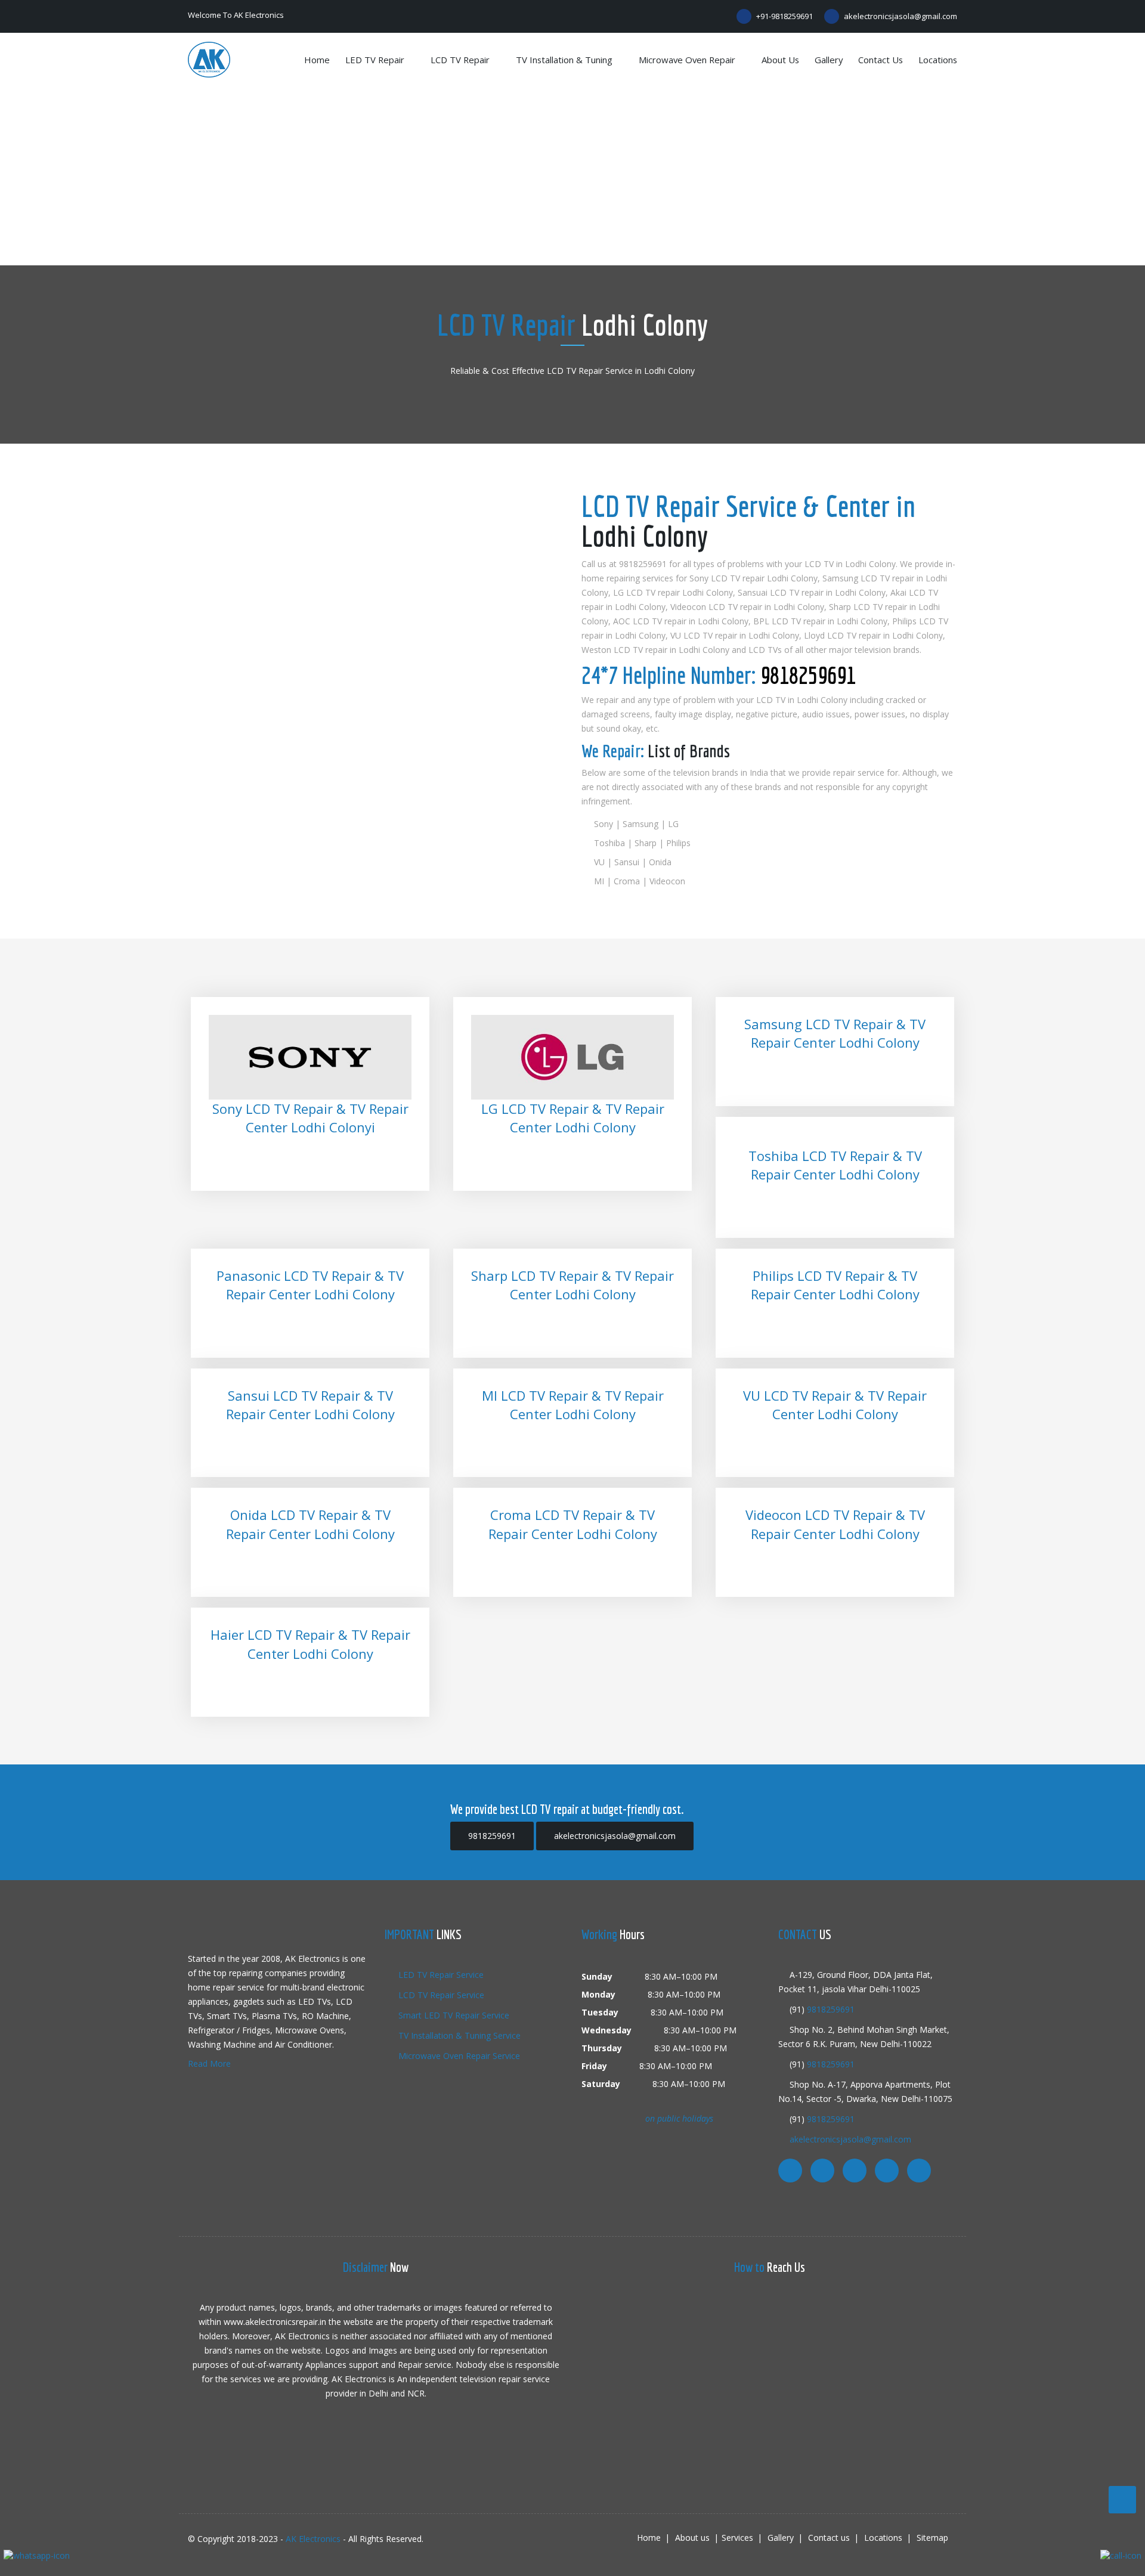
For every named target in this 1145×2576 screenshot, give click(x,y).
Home (317, 60)
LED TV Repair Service (440, 1975)
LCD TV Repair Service (440, 1995)
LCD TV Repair (461, 60)
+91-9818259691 (784, 16)
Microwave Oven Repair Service (458, 2056)
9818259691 (808, 675)
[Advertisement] (572, 176)
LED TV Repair (376, 60)
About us (780, 60)
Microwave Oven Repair (688, 60)
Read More (209, 2063)
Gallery (829, 60)
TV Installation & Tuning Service (458, 2035)
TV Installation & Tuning (565, 60)
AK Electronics (313, 2539)
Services (737, 2538)
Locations (938, 60)
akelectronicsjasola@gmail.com (900, 16)
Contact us (881, 60)
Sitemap (932, 2538)
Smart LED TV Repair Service (453, 2015)
